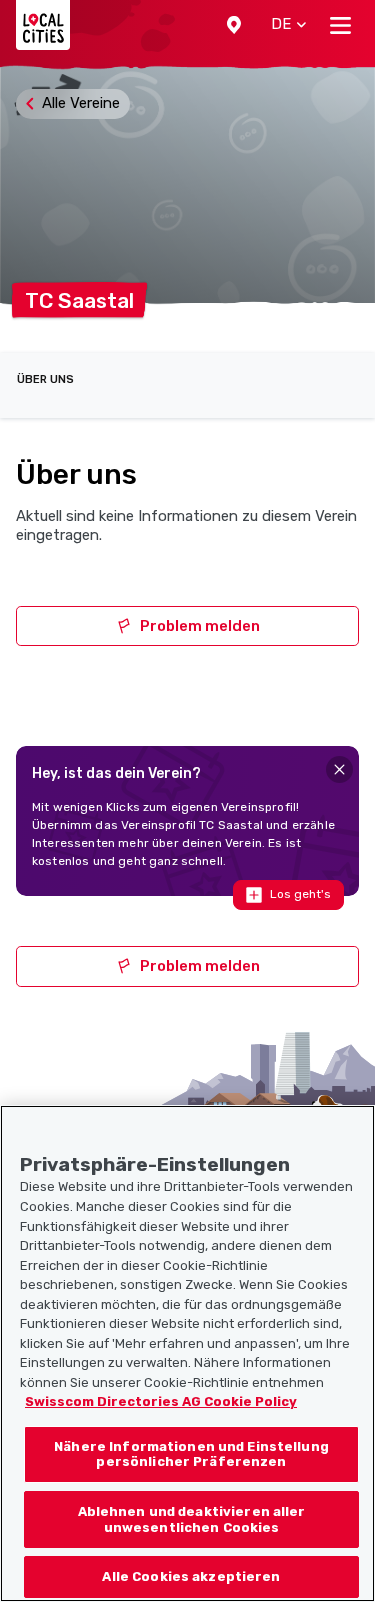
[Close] (339, 769)
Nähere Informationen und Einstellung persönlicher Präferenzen (191, 1454)
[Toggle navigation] (340, 25)
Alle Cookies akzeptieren (191, 1576)
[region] (187, 1353)
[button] (234, 25)
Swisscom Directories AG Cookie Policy (161, 1401)
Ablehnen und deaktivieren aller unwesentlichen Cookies (192, 1519)
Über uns (45, 379)
